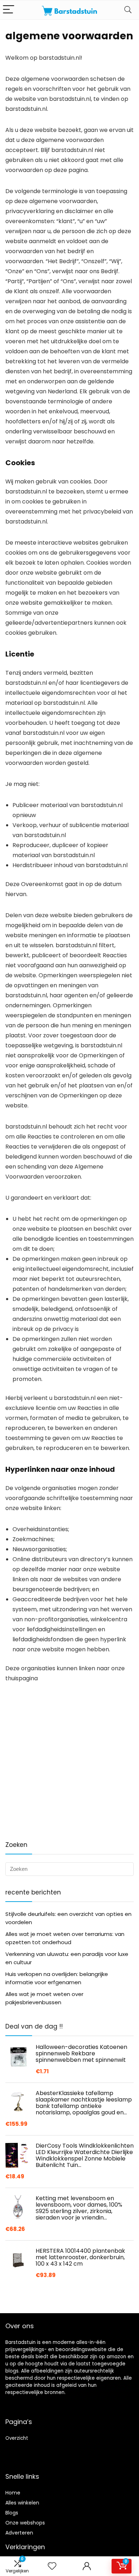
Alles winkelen (22, 2503)
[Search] (128, 10)
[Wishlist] (52, 2566)
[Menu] (9, 10)
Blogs (12, 2513)
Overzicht (17, 2438)
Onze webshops (25, 2523)
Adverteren (19, 2533)
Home (13, 2493)
